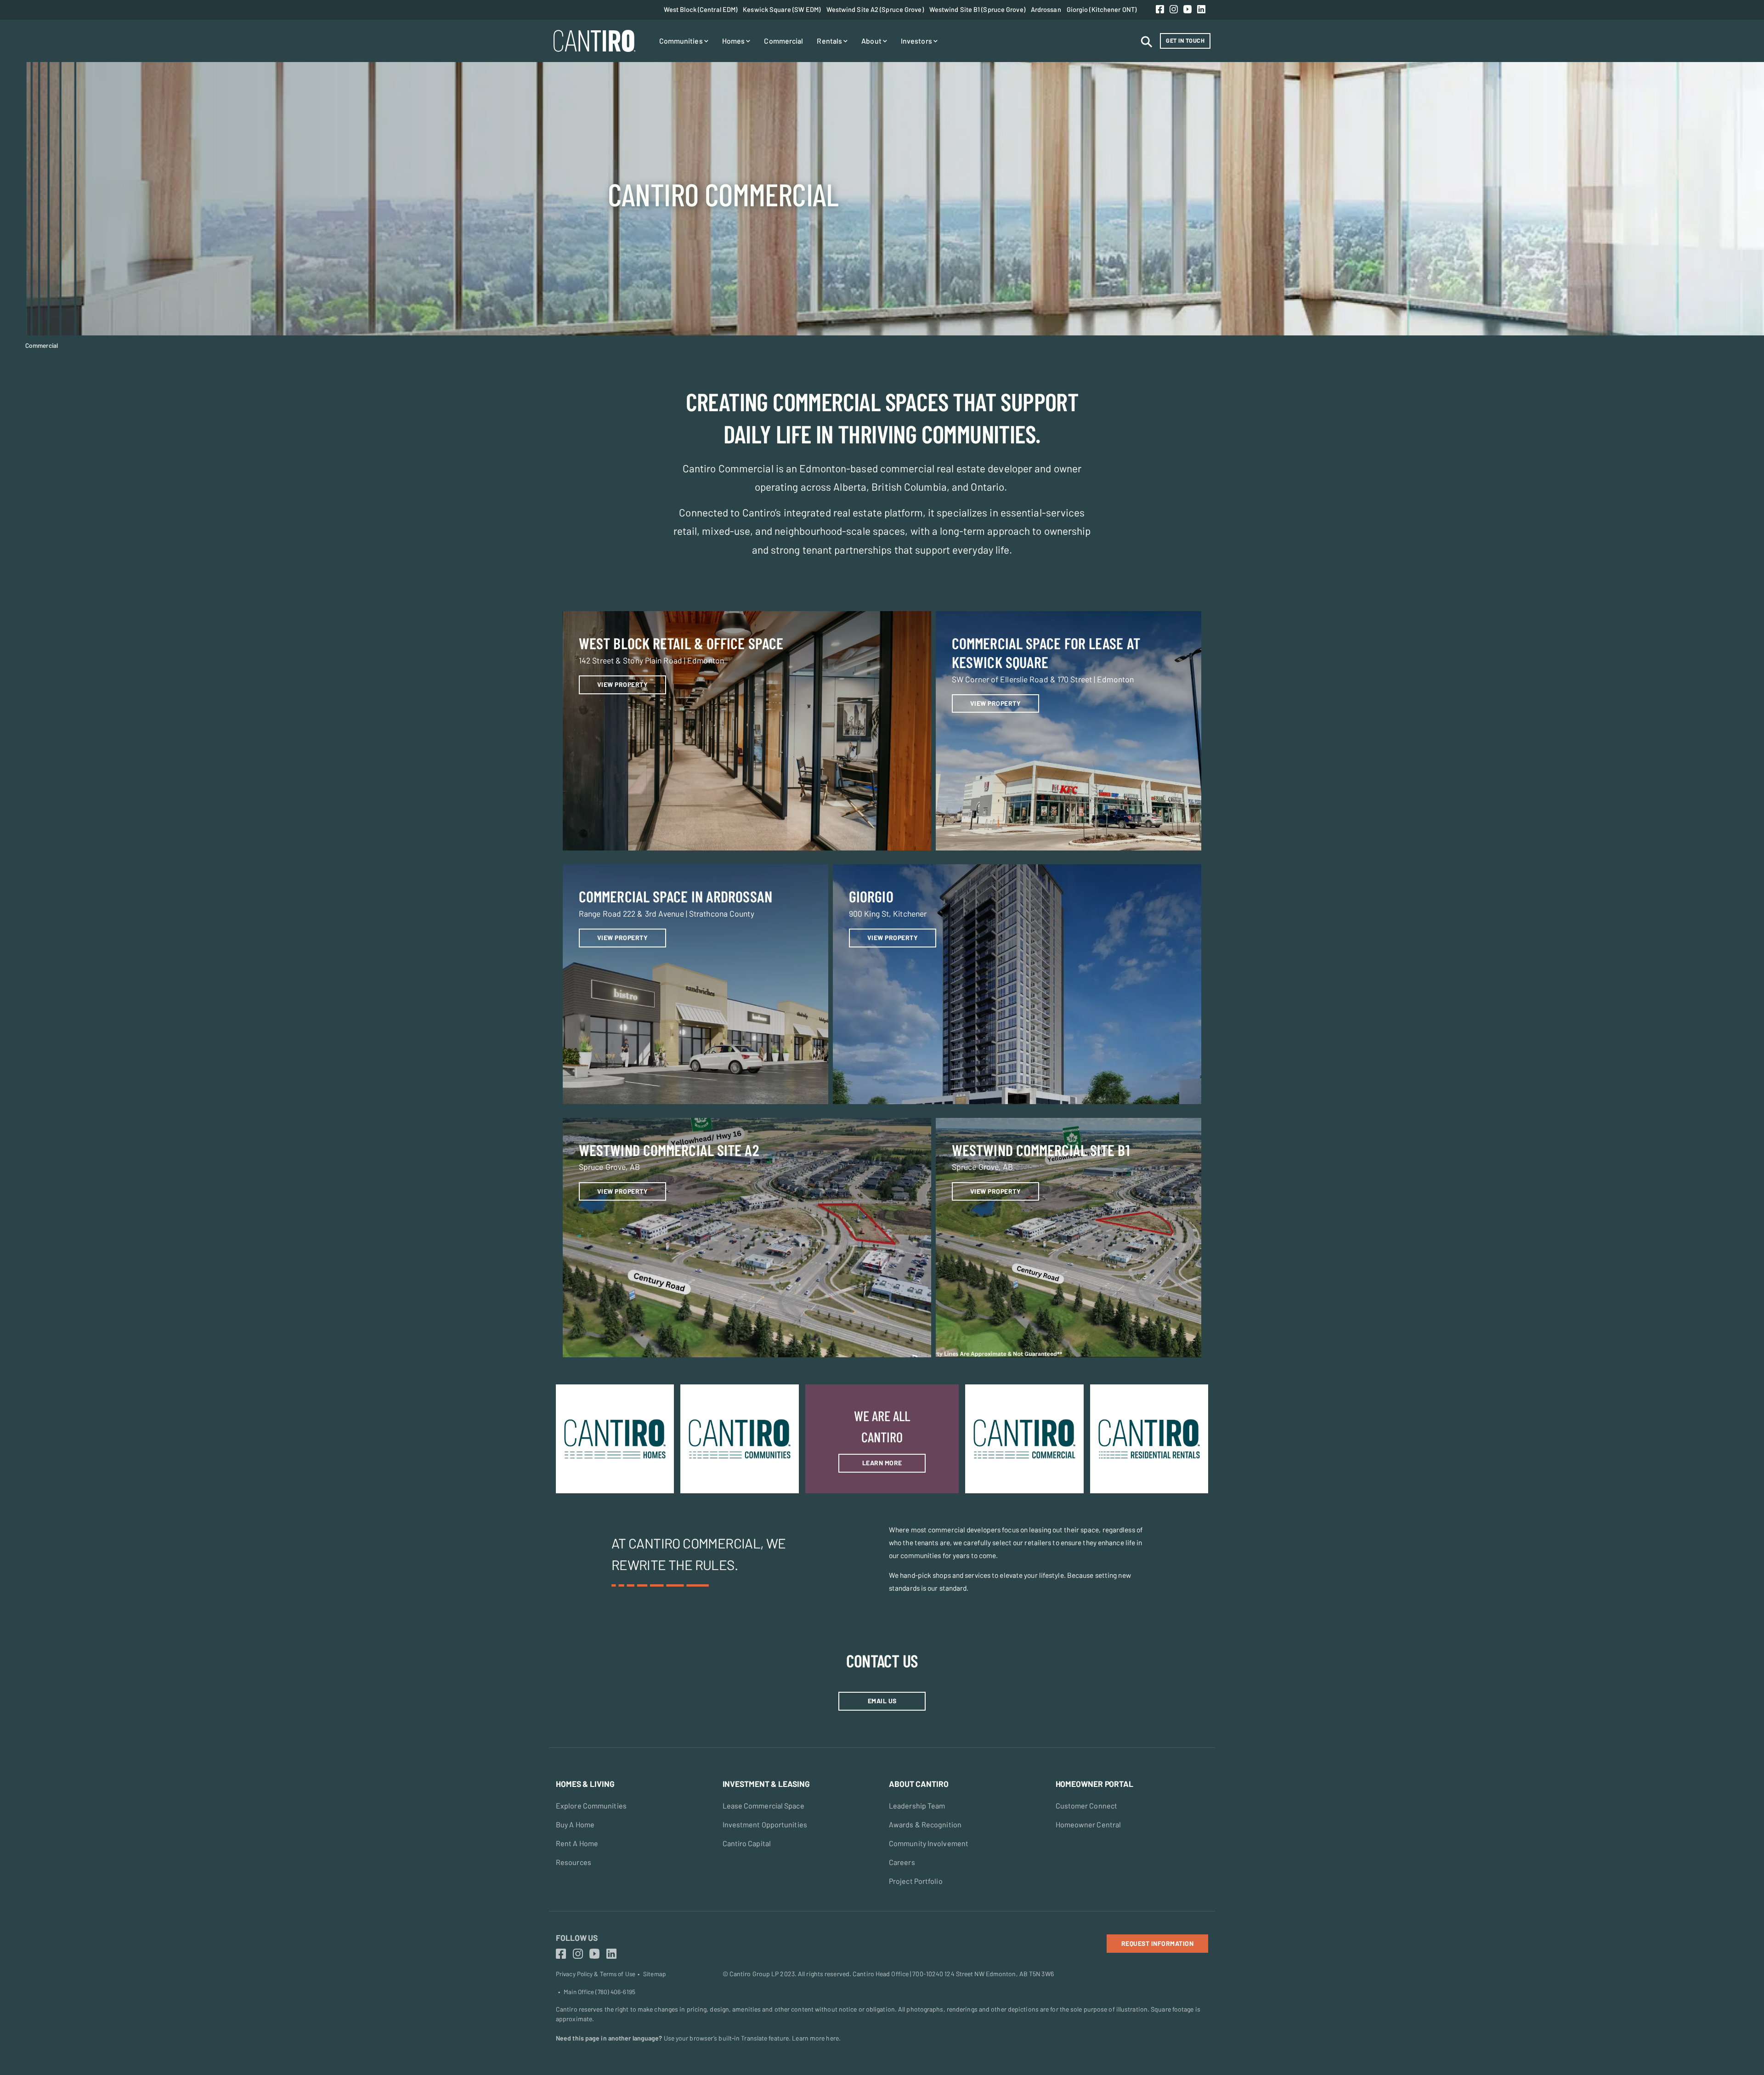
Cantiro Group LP (754, 1974)
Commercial (783, 41)
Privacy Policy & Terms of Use (596, 1974)
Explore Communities (591, 1806)
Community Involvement (929, 1843)
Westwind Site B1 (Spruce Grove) (977, 9)
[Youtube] (1187, 10)
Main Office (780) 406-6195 (599, 1992)
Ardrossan (1046, 9)
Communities (682, 41)
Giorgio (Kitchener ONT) (1102, 9)
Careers (902, 1862)
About (872, 41)
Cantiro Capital (747, 1843)
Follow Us (577, 1938)
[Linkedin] (1201, 10)
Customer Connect (1087, 1806)
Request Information (1158, 1943)
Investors (917, 41)
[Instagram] (1174, 10)
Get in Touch (1185, 40)
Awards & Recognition (925, 1824)
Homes (734, 41)
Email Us (882, 1701)
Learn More (882, 1463)
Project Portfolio (916, 1881)
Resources (574, 1862)
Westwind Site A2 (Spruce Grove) (875, 9)
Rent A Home (577, 1843)
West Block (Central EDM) (701, 9)
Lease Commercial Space (763, 1806)
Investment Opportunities (765, 1824)
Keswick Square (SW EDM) (782, 9)
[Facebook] (1160, 10)
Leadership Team (917, 1806)
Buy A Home (575, 1824)
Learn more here (815, 2038)
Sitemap (654, 1974)
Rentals (830, 41)
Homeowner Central (1088, 1824)
